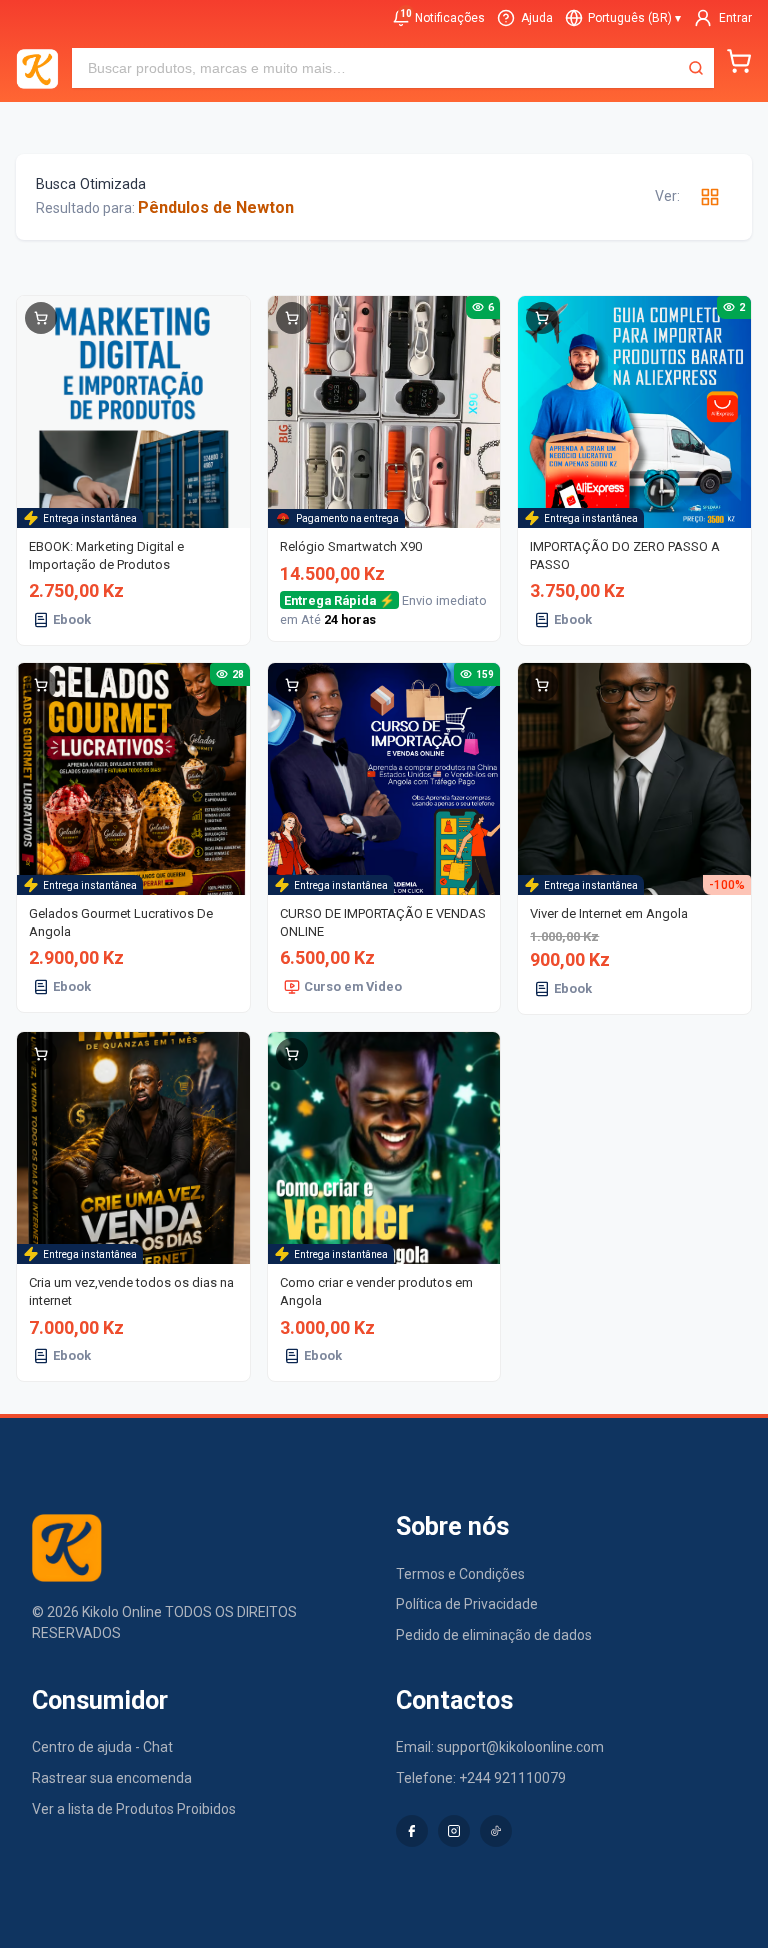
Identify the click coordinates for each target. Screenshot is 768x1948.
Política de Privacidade (467, 1604)
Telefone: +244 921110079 (481, 1778)
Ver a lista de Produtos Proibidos (134, 1809)
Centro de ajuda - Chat (102, 1747)
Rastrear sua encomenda (112, 1778)
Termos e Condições (460, 1574)
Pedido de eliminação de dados (494, 1635)
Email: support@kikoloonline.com (500, 1747)
